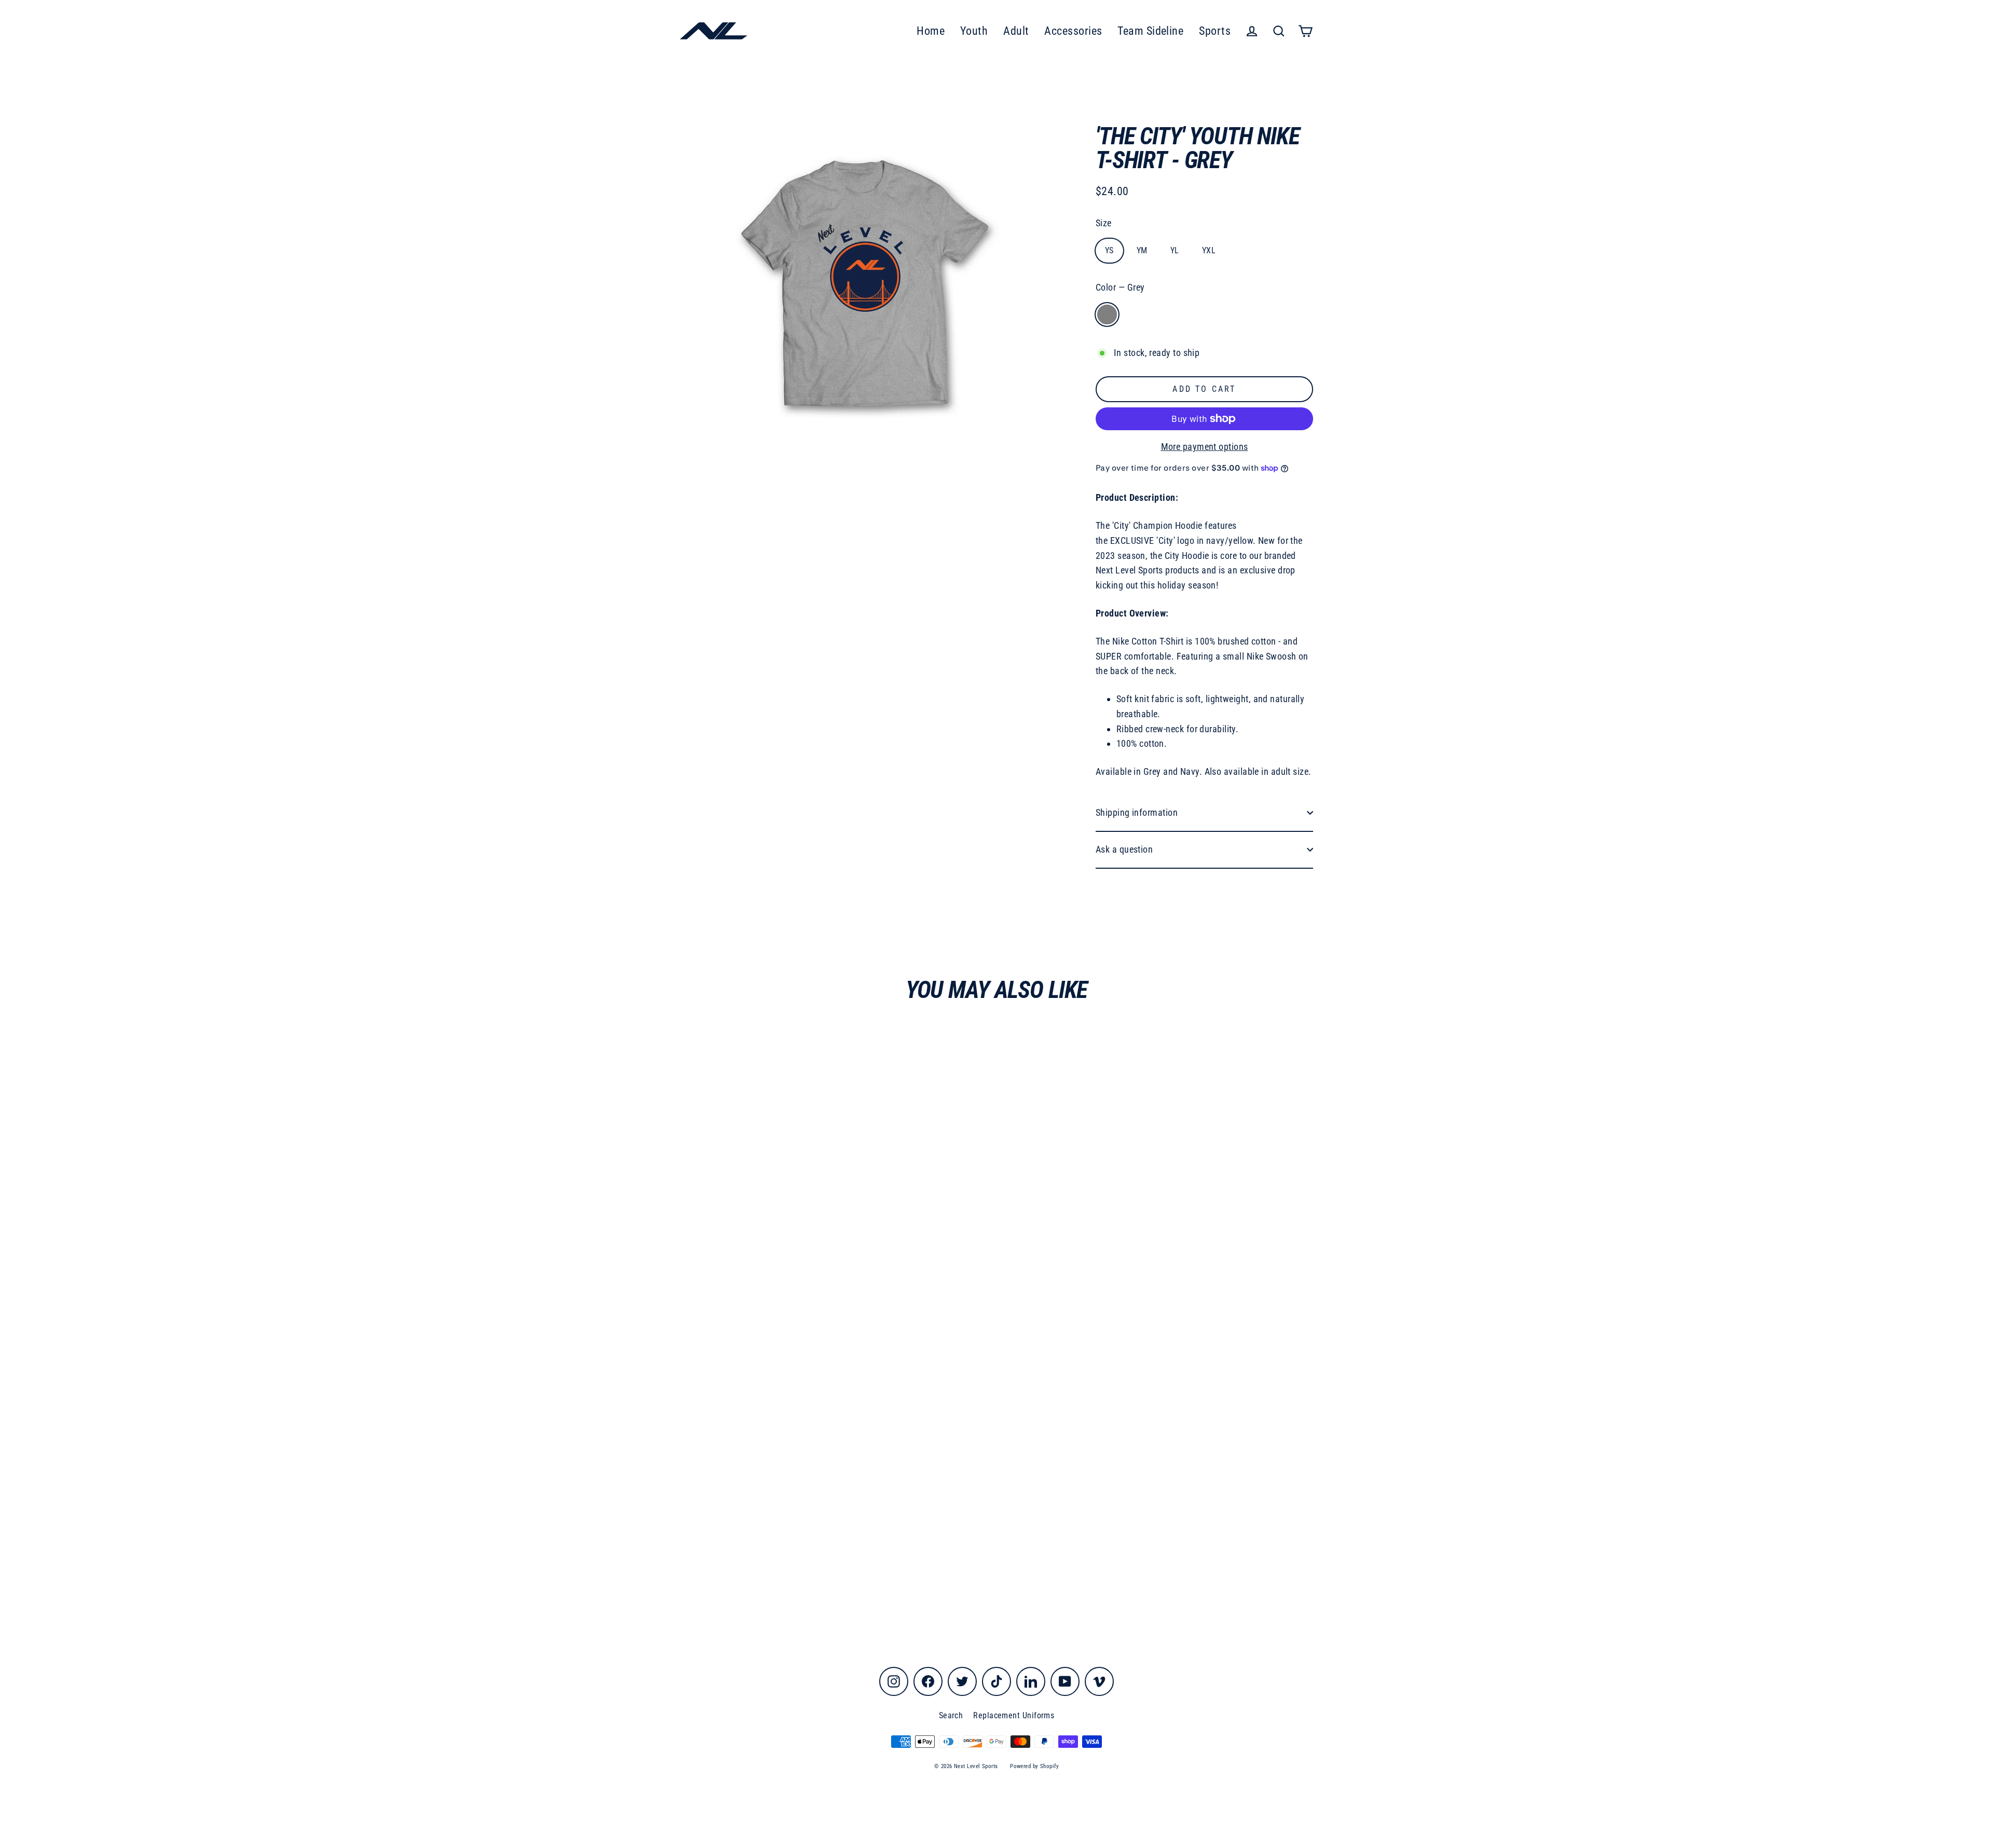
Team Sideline (1150, 31)
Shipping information (1137, 812)
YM (1142, 250)
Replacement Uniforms (1014, 1715)
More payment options (1205, 447)
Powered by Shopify (1034, 1766)
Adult (1016, 31)
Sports (1215, 31)
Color (1120, 287)
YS (1109, 250)
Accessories (1073, 31)
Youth (974, 31)
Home (931, 31)
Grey (1107, 314)
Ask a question (1124, 849)
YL (1175, 250)
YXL (1209, 250)
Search (951, 1715)
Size (1104, 223)
